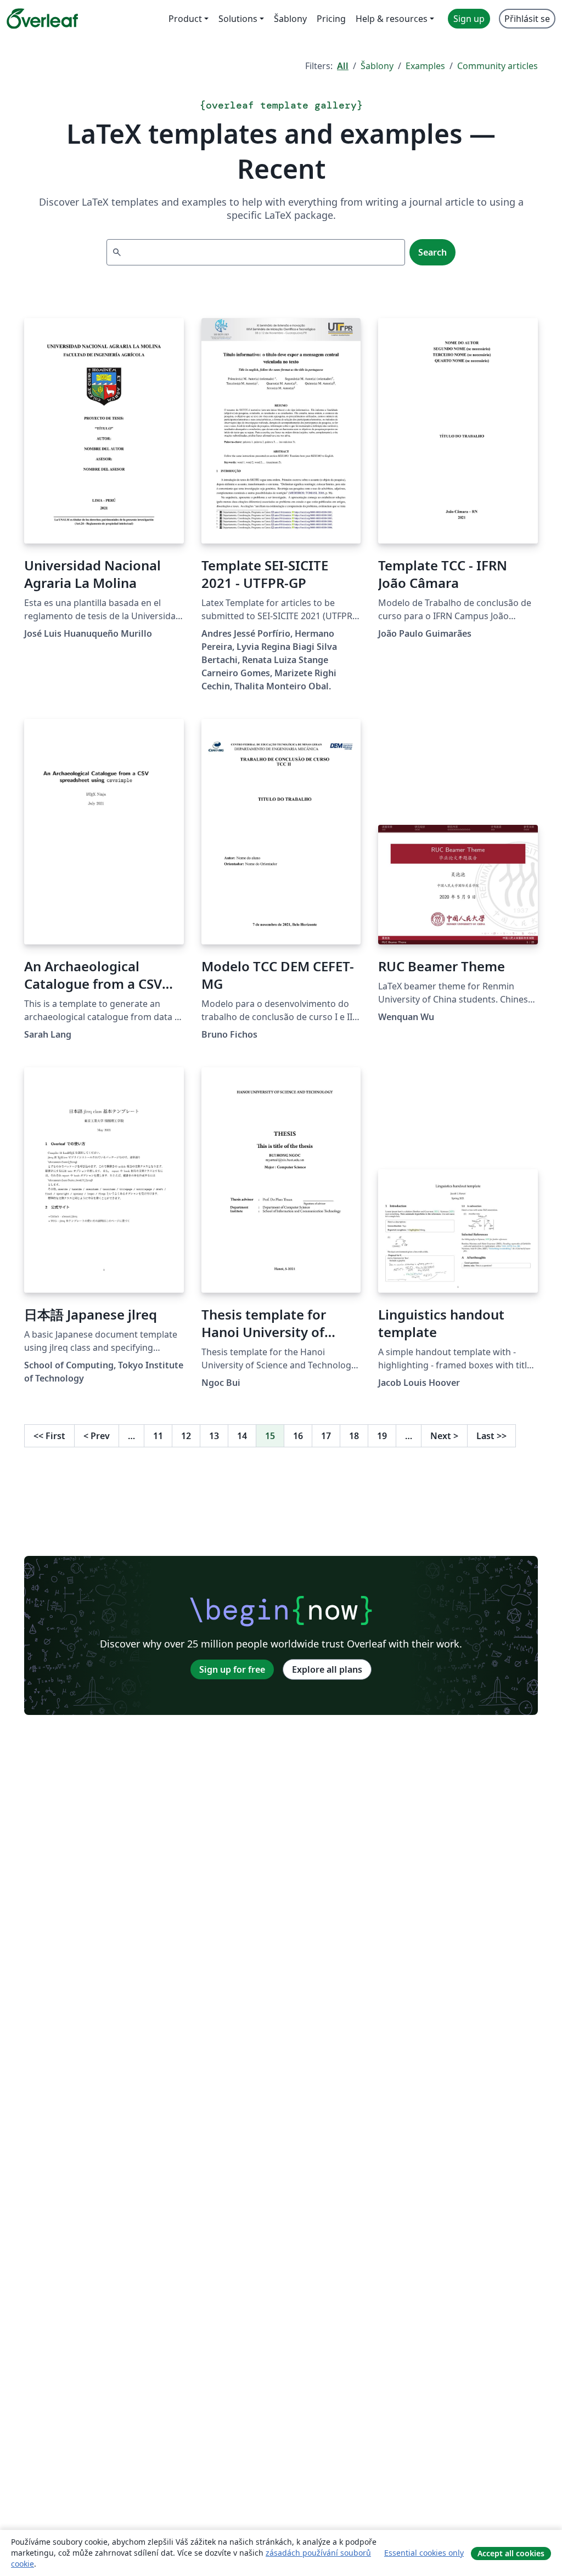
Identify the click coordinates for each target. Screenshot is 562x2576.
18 (354, 1436)
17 (326, 1436)
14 (242, 1436)
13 (214, 1436)
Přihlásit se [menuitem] (527, 19)
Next (444, 1436)
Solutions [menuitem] (238, 19)
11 (158, 1436)
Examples (425, 66)
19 (382, 1436)
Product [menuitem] (185, 19)
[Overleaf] (42, 19)
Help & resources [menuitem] (392, 19)
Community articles (498, 66)
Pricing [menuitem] (331, 19)
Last (491, 1436)
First (49, 1436)
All (343, 66)
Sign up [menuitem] (469, 19)
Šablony (377, 66)
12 (186, 1436)
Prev (97, 1436)
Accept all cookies (511, 2553)
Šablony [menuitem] (290, 19)
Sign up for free (232, 1669)
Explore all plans (327, 1669)
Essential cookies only (424, 2553)
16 (298, 1436)
